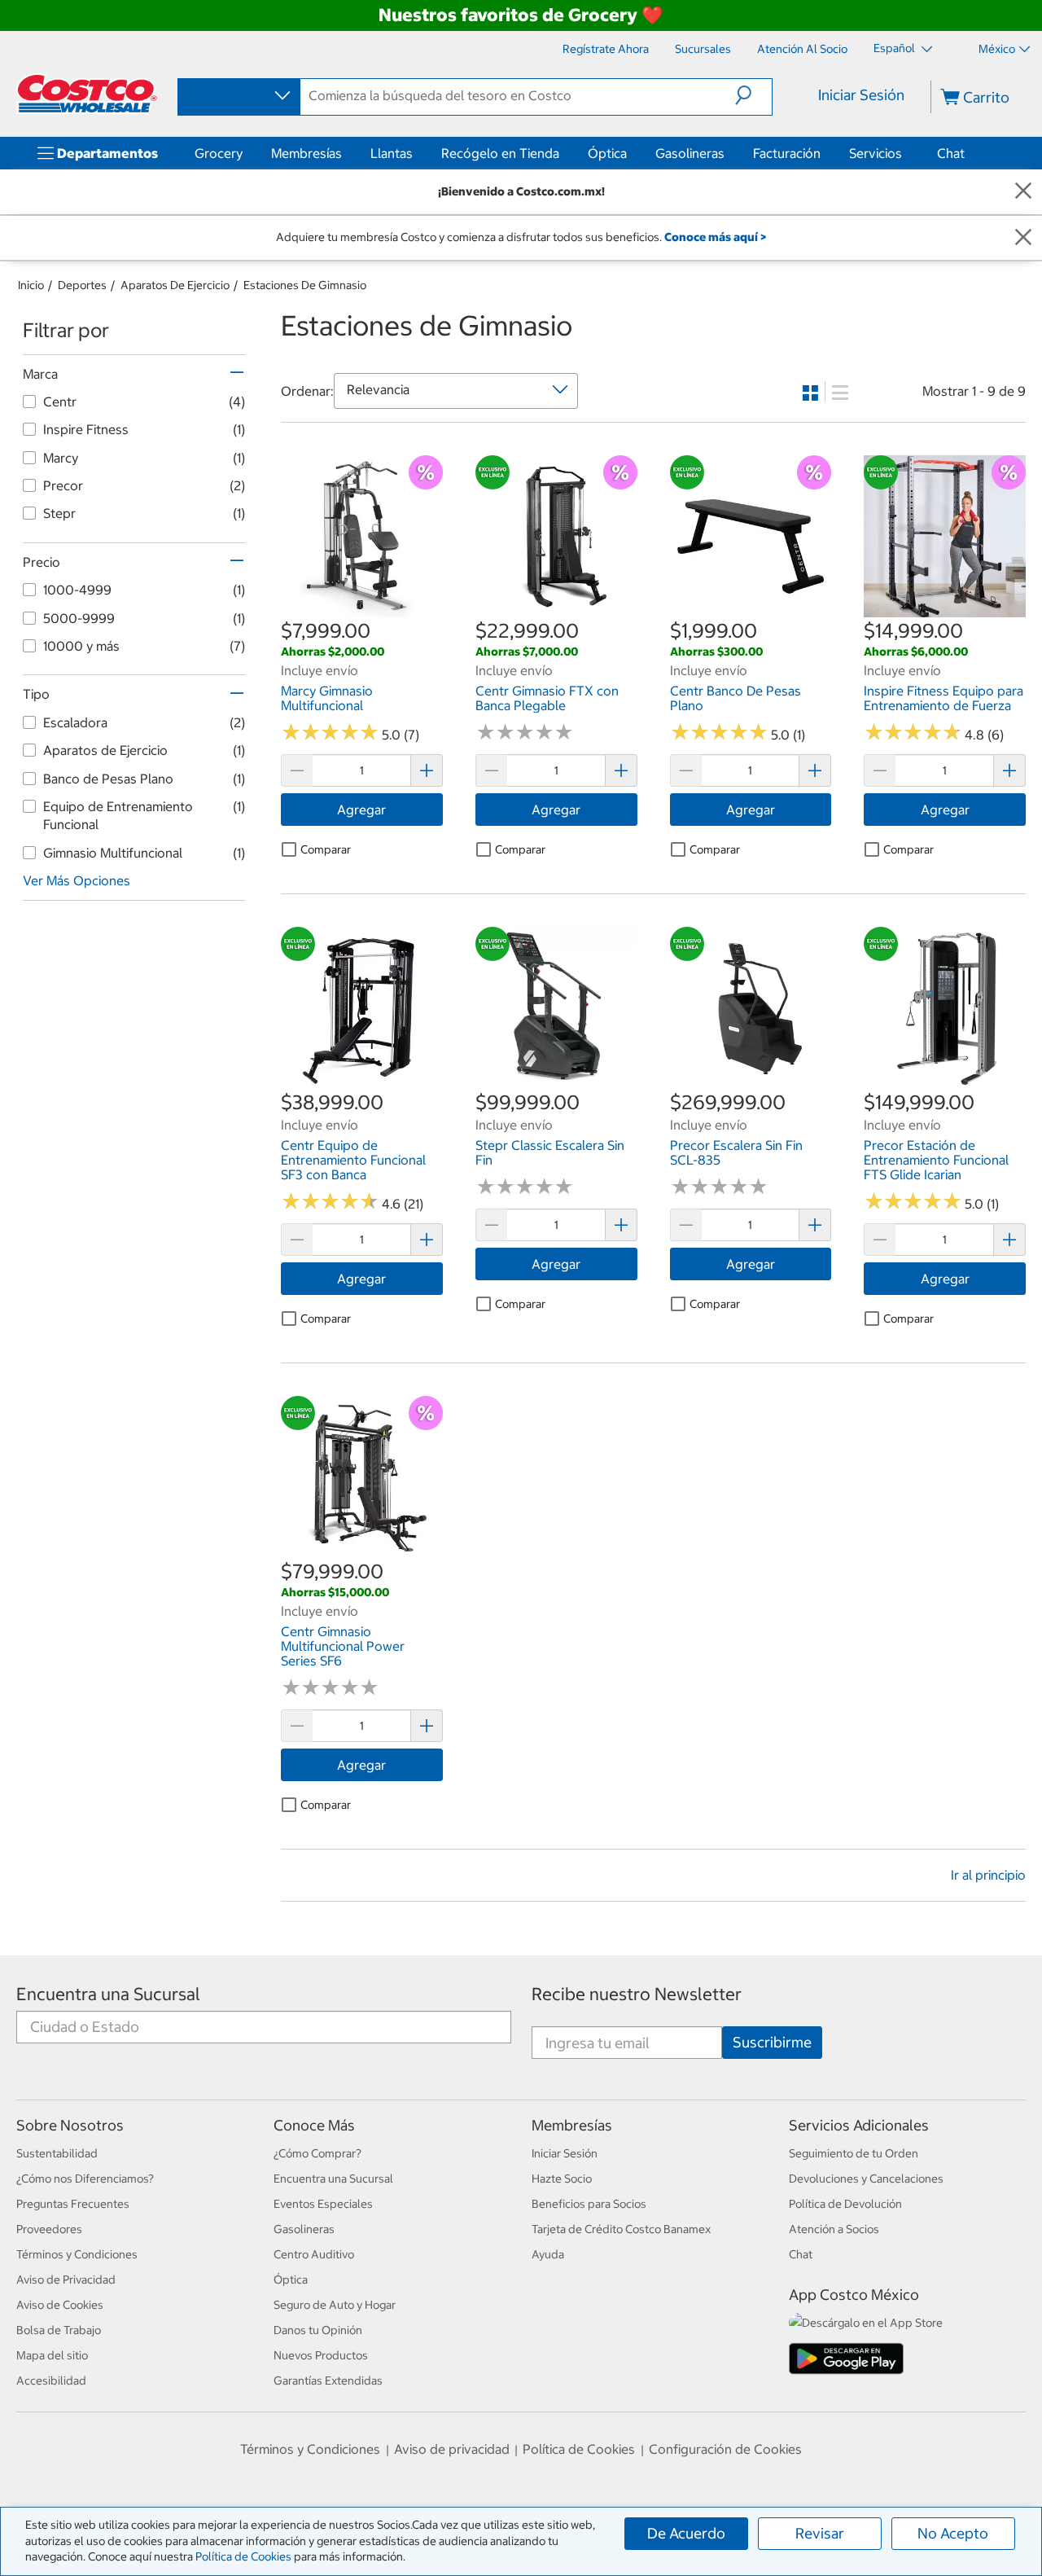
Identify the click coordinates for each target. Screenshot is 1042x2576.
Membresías (306, 153)
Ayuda (548, 2254)
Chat (951, 153)
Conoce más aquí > (715, 237)
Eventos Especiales (323, 2204)
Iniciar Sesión (861, 95)
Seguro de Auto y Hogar (335, 2305)
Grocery (219, 153)
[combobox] (238, 96)
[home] (87, 94)
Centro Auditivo (314, 2254)
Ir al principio (988, 1875)
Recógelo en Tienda (500, 153)
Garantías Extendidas (328, 2381)
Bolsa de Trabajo (59, 2330)
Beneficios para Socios (589, 2204)
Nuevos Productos (321, 2355)
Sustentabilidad (57, 2153)
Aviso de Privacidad (66, 2280)
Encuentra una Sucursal (108, 1994)
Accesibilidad (51, 2381)
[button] (753, 95)
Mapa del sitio (52, 2355)
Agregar (361, 810)
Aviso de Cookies (60, 2305)
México (997, 49)
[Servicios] (905, 153)
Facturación (787, 153)
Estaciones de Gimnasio (305, 285)
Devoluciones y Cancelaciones (866, 2179)
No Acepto (953, 2533)
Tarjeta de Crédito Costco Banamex (621, 2229)
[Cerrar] (1023, 192)
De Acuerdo (686, 2533)
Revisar (820, 2533)
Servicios (876, 153)
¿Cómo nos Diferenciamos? (85, 2179)
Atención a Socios (834, 2229)
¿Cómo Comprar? (317, 2153)
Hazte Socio (562, 2179)
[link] (362, 608)
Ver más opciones (77, 880)
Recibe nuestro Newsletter (637, 1994)
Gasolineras (690, 153)
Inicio (31, 285)
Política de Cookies (243, 2556)
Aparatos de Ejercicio (175, 285)
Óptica (607, 153)
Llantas (392, 153)
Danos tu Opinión (318, 2330)
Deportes (82, 285)
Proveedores (49, 2229)
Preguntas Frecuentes (73, 2204)
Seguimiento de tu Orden (854, 2153)
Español (895, 48)
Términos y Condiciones (77, 2254)
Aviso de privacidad (452, 2449)
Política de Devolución (845, 2204)
